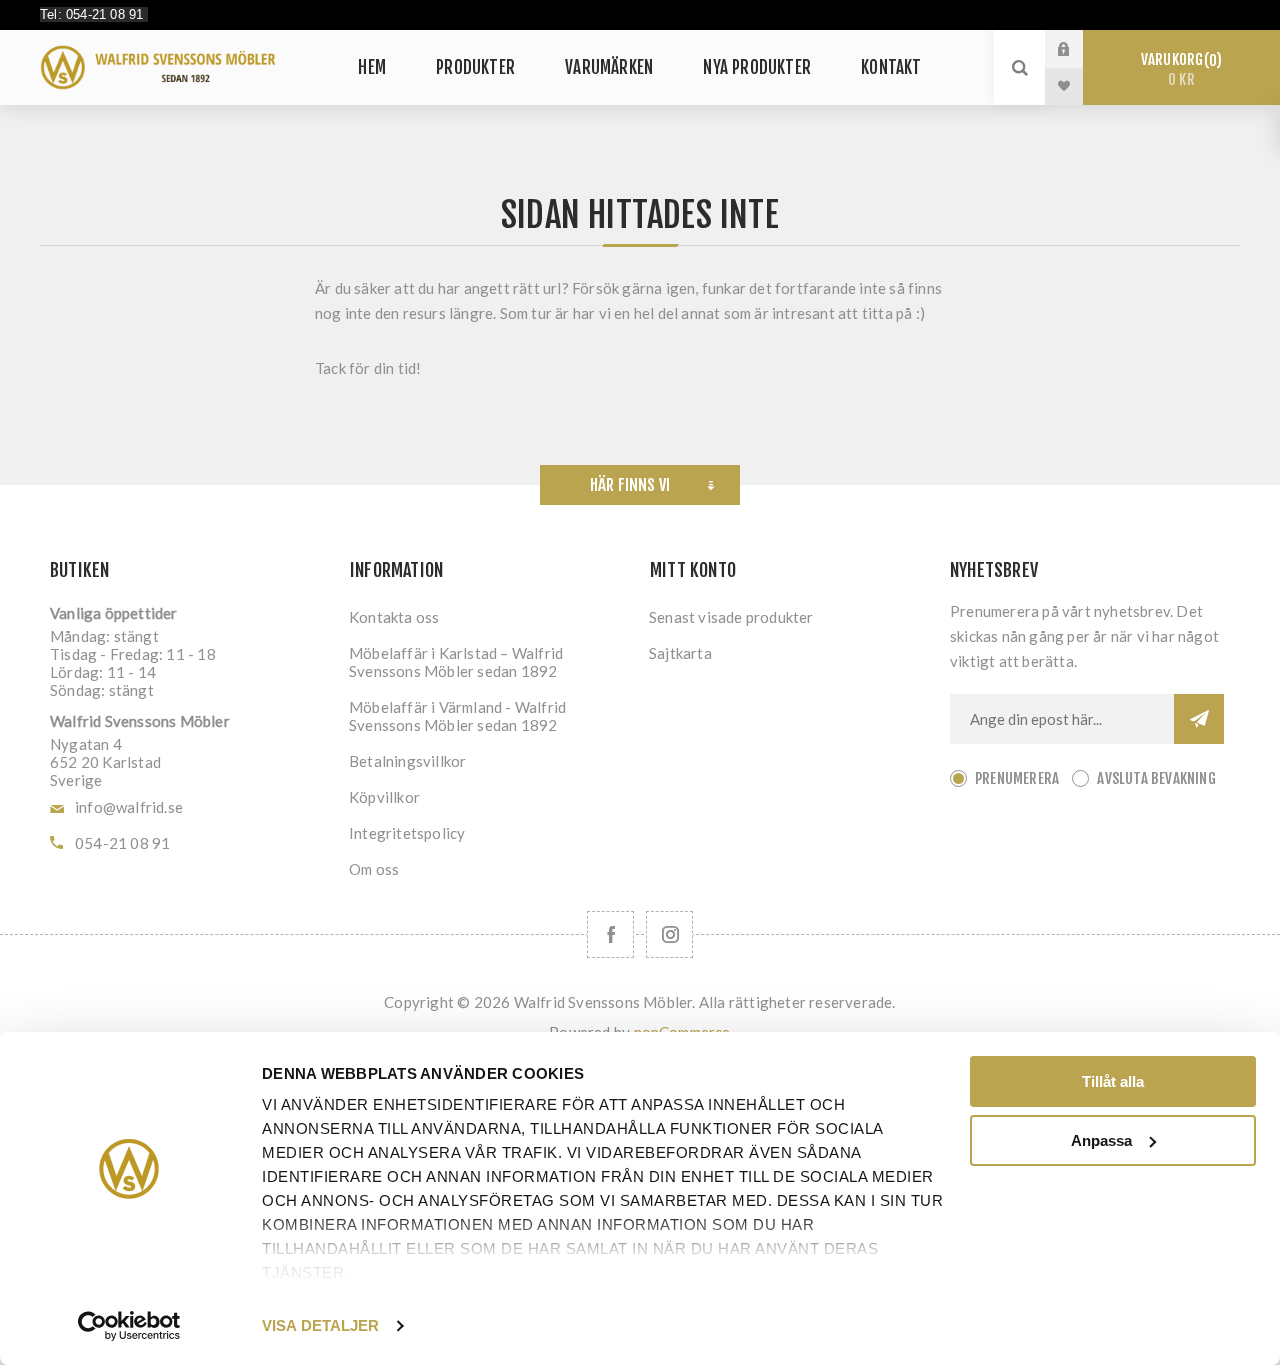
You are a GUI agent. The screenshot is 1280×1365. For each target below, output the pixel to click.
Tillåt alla (1113, 1081)
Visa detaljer (320, 1325)
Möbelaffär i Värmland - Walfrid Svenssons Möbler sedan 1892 (457, 716)
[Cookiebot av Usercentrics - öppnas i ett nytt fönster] (129, 1326)
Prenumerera (1017, 778)
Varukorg (1178, 69)
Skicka (1199, 719)
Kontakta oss (394, 617)
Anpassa (1101, 1140)
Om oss (374, 869)
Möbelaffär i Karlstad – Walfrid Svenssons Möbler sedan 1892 (456, 662)
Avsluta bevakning (1156, 778)
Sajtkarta (680, 653)
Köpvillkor (384, 797)
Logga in (1079, 49)
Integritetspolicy (407, 833)
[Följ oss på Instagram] (669, 934)
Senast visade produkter (731, 617)
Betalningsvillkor (407, 761)
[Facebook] (610, 934)
